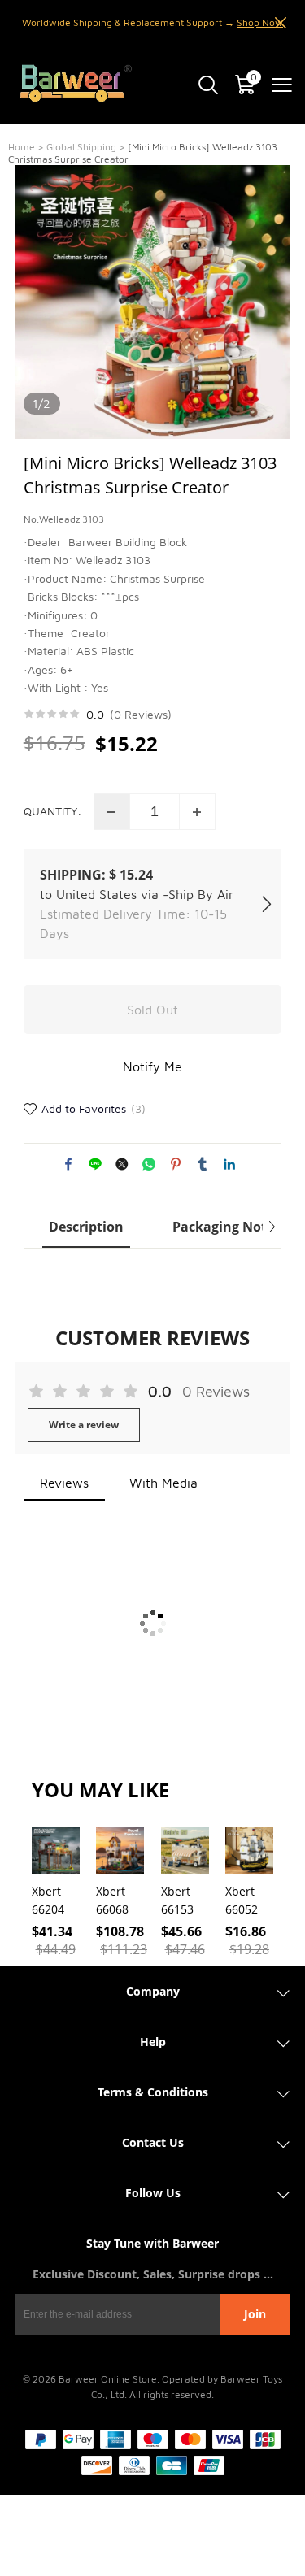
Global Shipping (81, 147)
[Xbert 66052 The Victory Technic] (249, 1851)
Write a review (84, 1425)
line (95, 1164)
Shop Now (260, 22)
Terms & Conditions (153, 2092)
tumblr (203, 1164)
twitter (122, 1164)
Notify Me (152, 1066)
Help (153, 2042)
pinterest (176, 1164)
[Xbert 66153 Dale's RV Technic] (185, 1851)
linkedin (229, 1164)
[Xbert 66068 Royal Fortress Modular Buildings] (120, 1851)
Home (22, 147)
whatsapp (149, 1164)
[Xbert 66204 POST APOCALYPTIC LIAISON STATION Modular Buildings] (56, 1851)
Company (153, 1991)
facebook (68, 1164)
